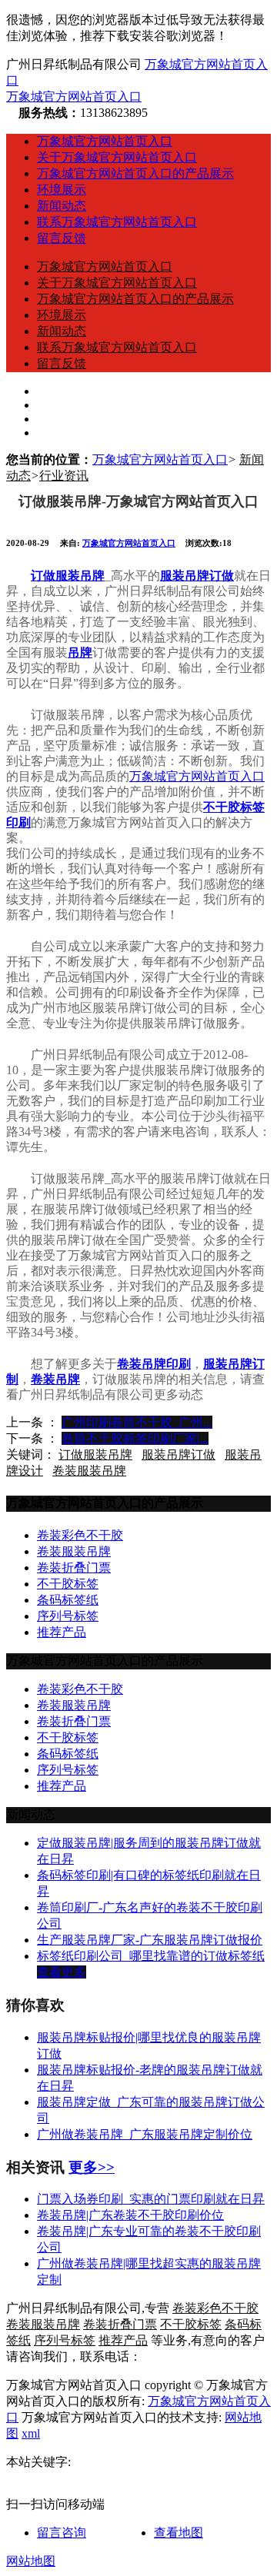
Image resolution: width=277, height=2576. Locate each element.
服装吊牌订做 (179, 1454)
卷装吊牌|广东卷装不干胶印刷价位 (130, 2215)
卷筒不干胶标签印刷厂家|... (135, 1438)
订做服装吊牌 (95, 1454)
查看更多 (62, 1972)
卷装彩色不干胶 (80, 1535)
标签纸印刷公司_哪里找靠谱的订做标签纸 (151, 1956)
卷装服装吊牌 (89, 1471)
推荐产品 (62, 1632)
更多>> (92, 2167)
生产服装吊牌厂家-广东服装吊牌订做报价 (150, 1940)
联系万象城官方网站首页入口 (117, 222)
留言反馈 (62, 238)
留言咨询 (62, 2533)
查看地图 (179, 2533)
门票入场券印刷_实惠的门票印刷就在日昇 (151, 2199)
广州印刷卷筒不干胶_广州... (137, 1422)
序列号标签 (68, 1616)
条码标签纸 (68, 1600)
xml (31, 2433)
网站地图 (31, 2561)
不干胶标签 (68, 1584)
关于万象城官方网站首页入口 (117, 157)
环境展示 (62, 190)
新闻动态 (62, 206)
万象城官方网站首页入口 (74, 97)
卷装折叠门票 (74, 1568)
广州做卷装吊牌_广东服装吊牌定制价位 (145, 2134)
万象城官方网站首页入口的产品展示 (135, 173)
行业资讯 (64, 476)
